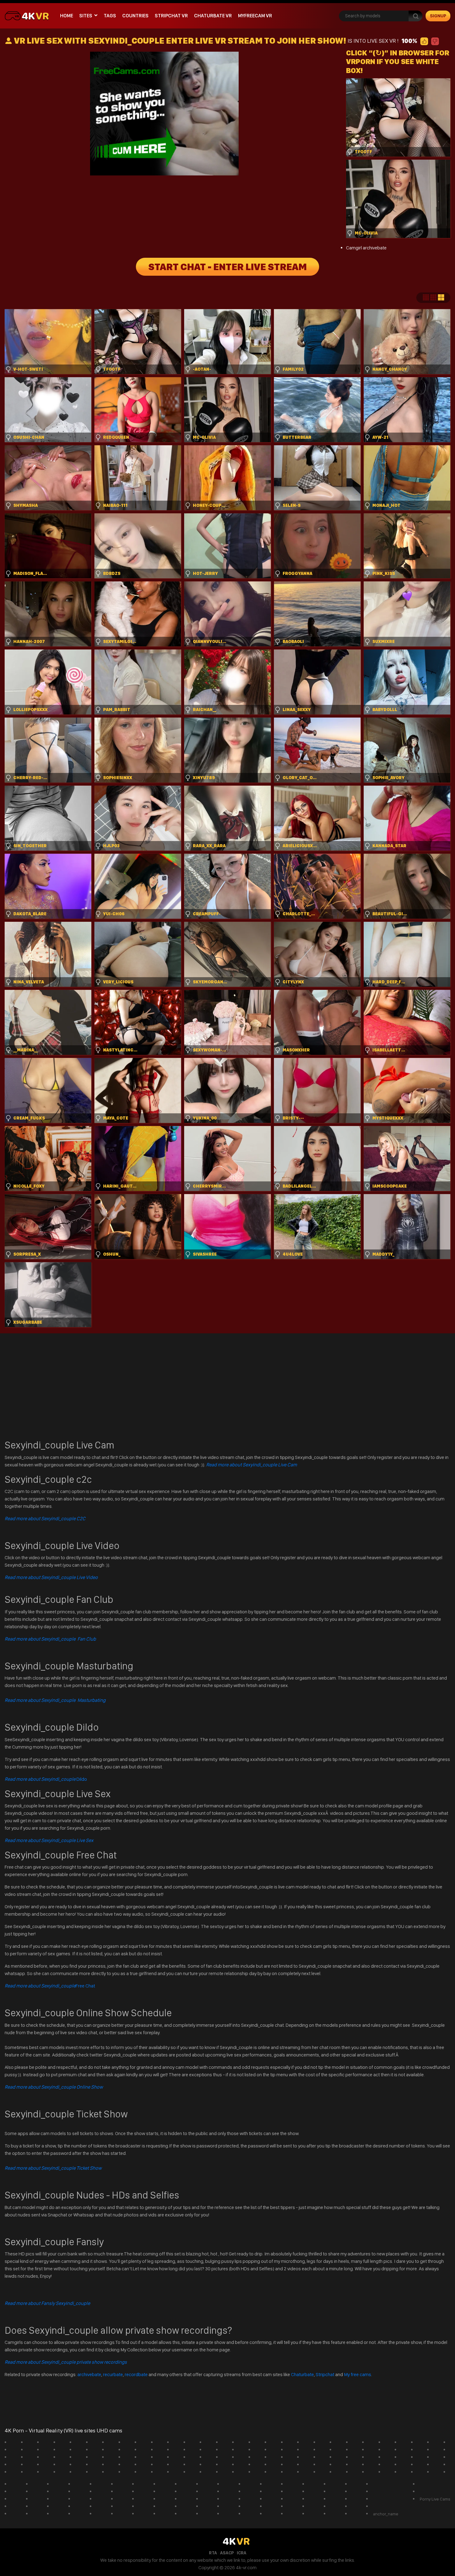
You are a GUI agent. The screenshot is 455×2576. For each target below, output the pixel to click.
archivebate (89, 2374)
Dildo (46, 1779)
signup (438, 16)
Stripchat (325, 2374)
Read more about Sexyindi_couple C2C (45, 1519)
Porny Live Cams (435, 2499)
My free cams (357, 2374)
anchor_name (386, 2514)
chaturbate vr (213, 16)
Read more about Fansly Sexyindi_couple (47, 2303)
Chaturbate (302, 2374)
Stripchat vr (171, 16)
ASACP (227, 2553)
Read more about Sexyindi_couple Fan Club (50, 1639)
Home (67, 16)
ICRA (242, 2553)
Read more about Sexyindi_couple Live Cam (251, 1465)
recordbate (136, 2374)
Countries (135, 16)
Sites (86, 16)
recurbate (113, 2374)
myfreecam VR (255, 16)
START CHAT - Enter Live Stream (227, 267)
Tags (110, 16)
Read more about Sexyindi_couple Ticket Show (53, 2168)
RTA (213, 2553)
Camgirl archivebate (366, 248)
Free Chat (50, 1986)
